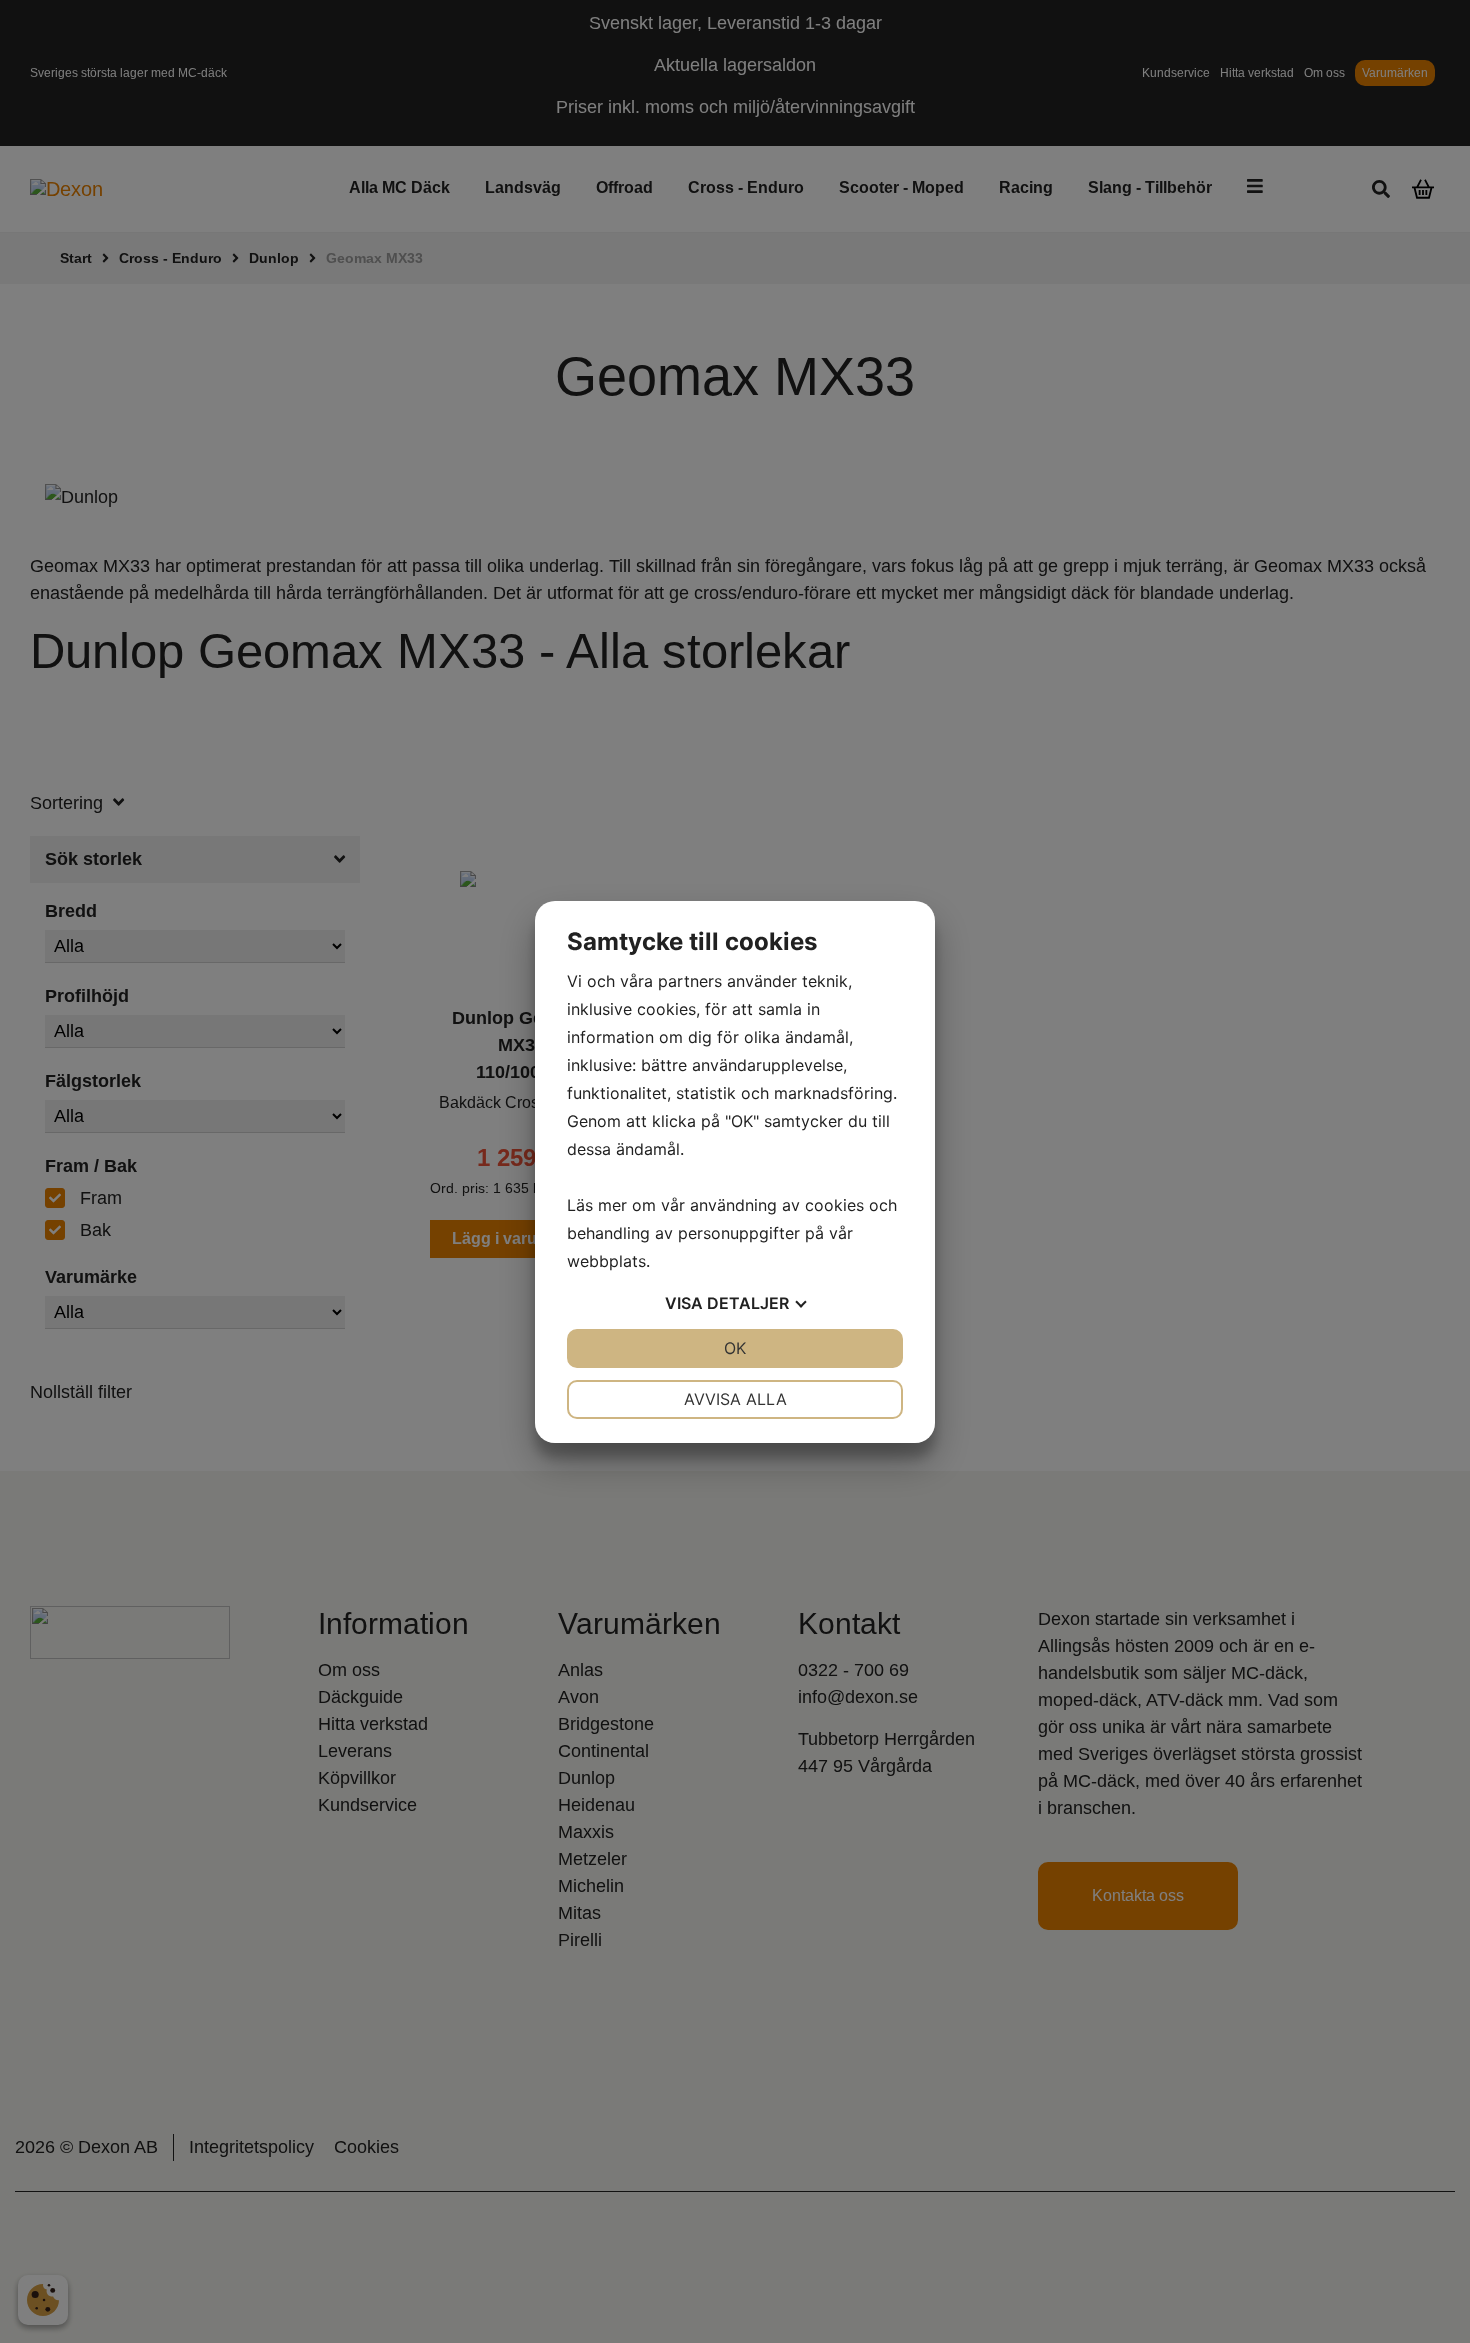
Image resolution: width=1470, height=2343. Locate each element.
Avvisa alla (735, 1399)
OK (735, 1348)
